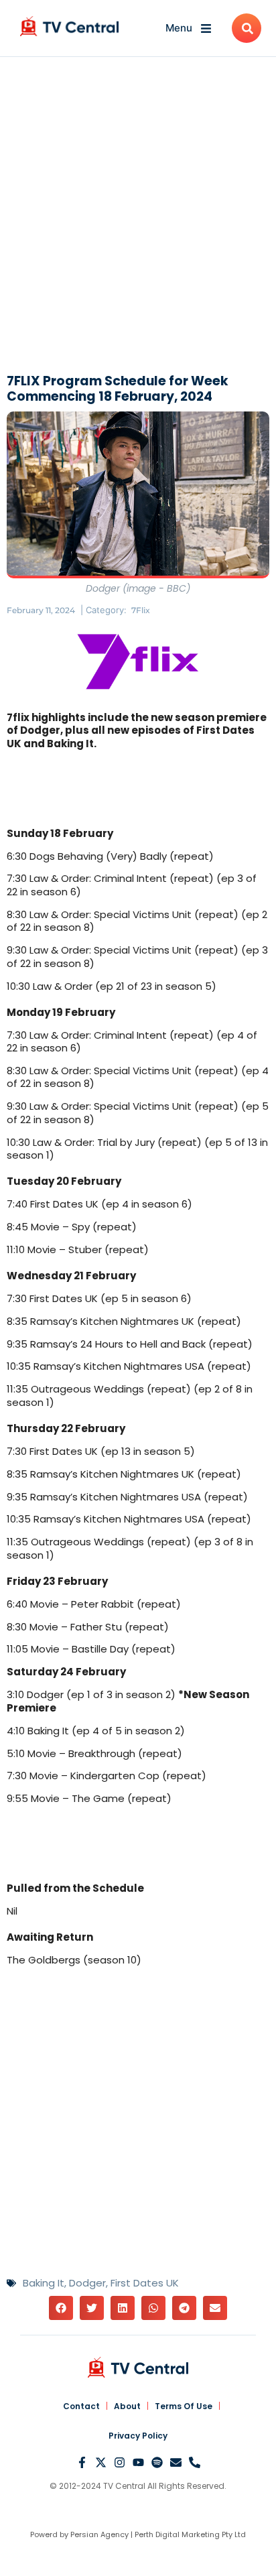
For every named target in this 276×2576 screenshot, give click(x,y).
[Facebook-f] (82, 2462)
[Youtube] (138, 2462)
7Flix (141, 610)
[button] (61, 2308)
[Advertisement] (138, 218)
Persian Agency (99, 2534)
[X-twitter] (101, 2462)
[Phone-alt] (195, 2462)
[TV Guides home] (69, 26)
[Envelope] (176, 2462)
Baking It (44, 2283)
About (127, 2406)
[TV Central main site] (138, 2367)
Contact (81, 2406)
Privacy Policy (138, 2436)
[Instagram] (120, 2462)
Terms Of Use (184, 2406)
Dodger (87, 2283)
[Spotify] (157, 2462)
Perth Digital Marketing (177, 2534)
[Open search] (247, 28)
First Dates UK (145, 2283)
